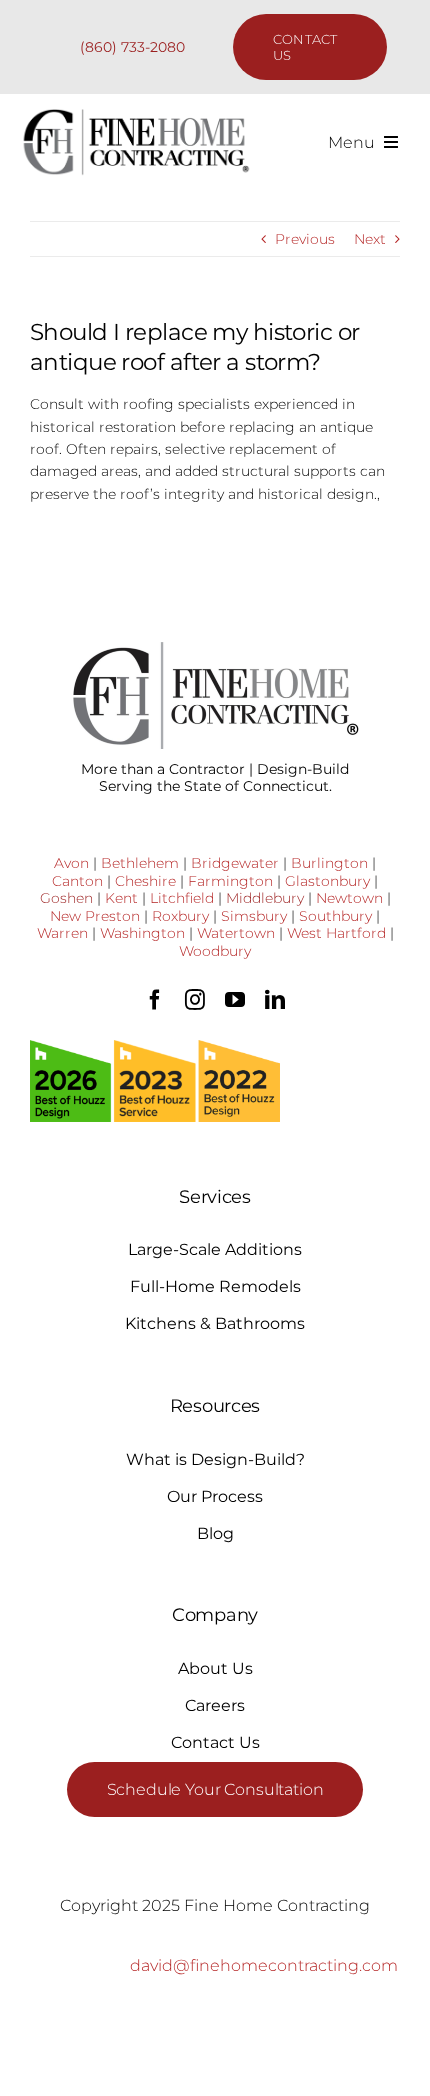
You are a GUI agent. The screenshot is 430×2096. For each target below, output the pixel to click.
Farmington (230, 881)
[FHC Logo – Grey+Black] (135, 115)
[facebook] (155, 1000)
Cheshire (145, 881)
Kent (121, 898)
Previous (305, 239)
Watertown (236, 933)
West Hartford (336, 933)
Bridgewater (235, 863)
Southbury (335, 916)
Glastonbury (327, 881)
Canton (77, 881)
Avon (71, 863)
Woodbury (215, 951)
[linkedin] (275, 1000)
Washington (142, 933)
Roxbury (180, 916)
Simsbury (254, 916)
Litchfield (182, 898)
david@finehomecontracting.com (264, 1965)
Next (370, 239)
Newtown (349, 898)
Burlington (329, 863)
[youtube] (235, 1000)
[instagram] (195, 1000)
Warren (62, 933)
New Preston (95, 916)
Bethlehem (140, 863)
